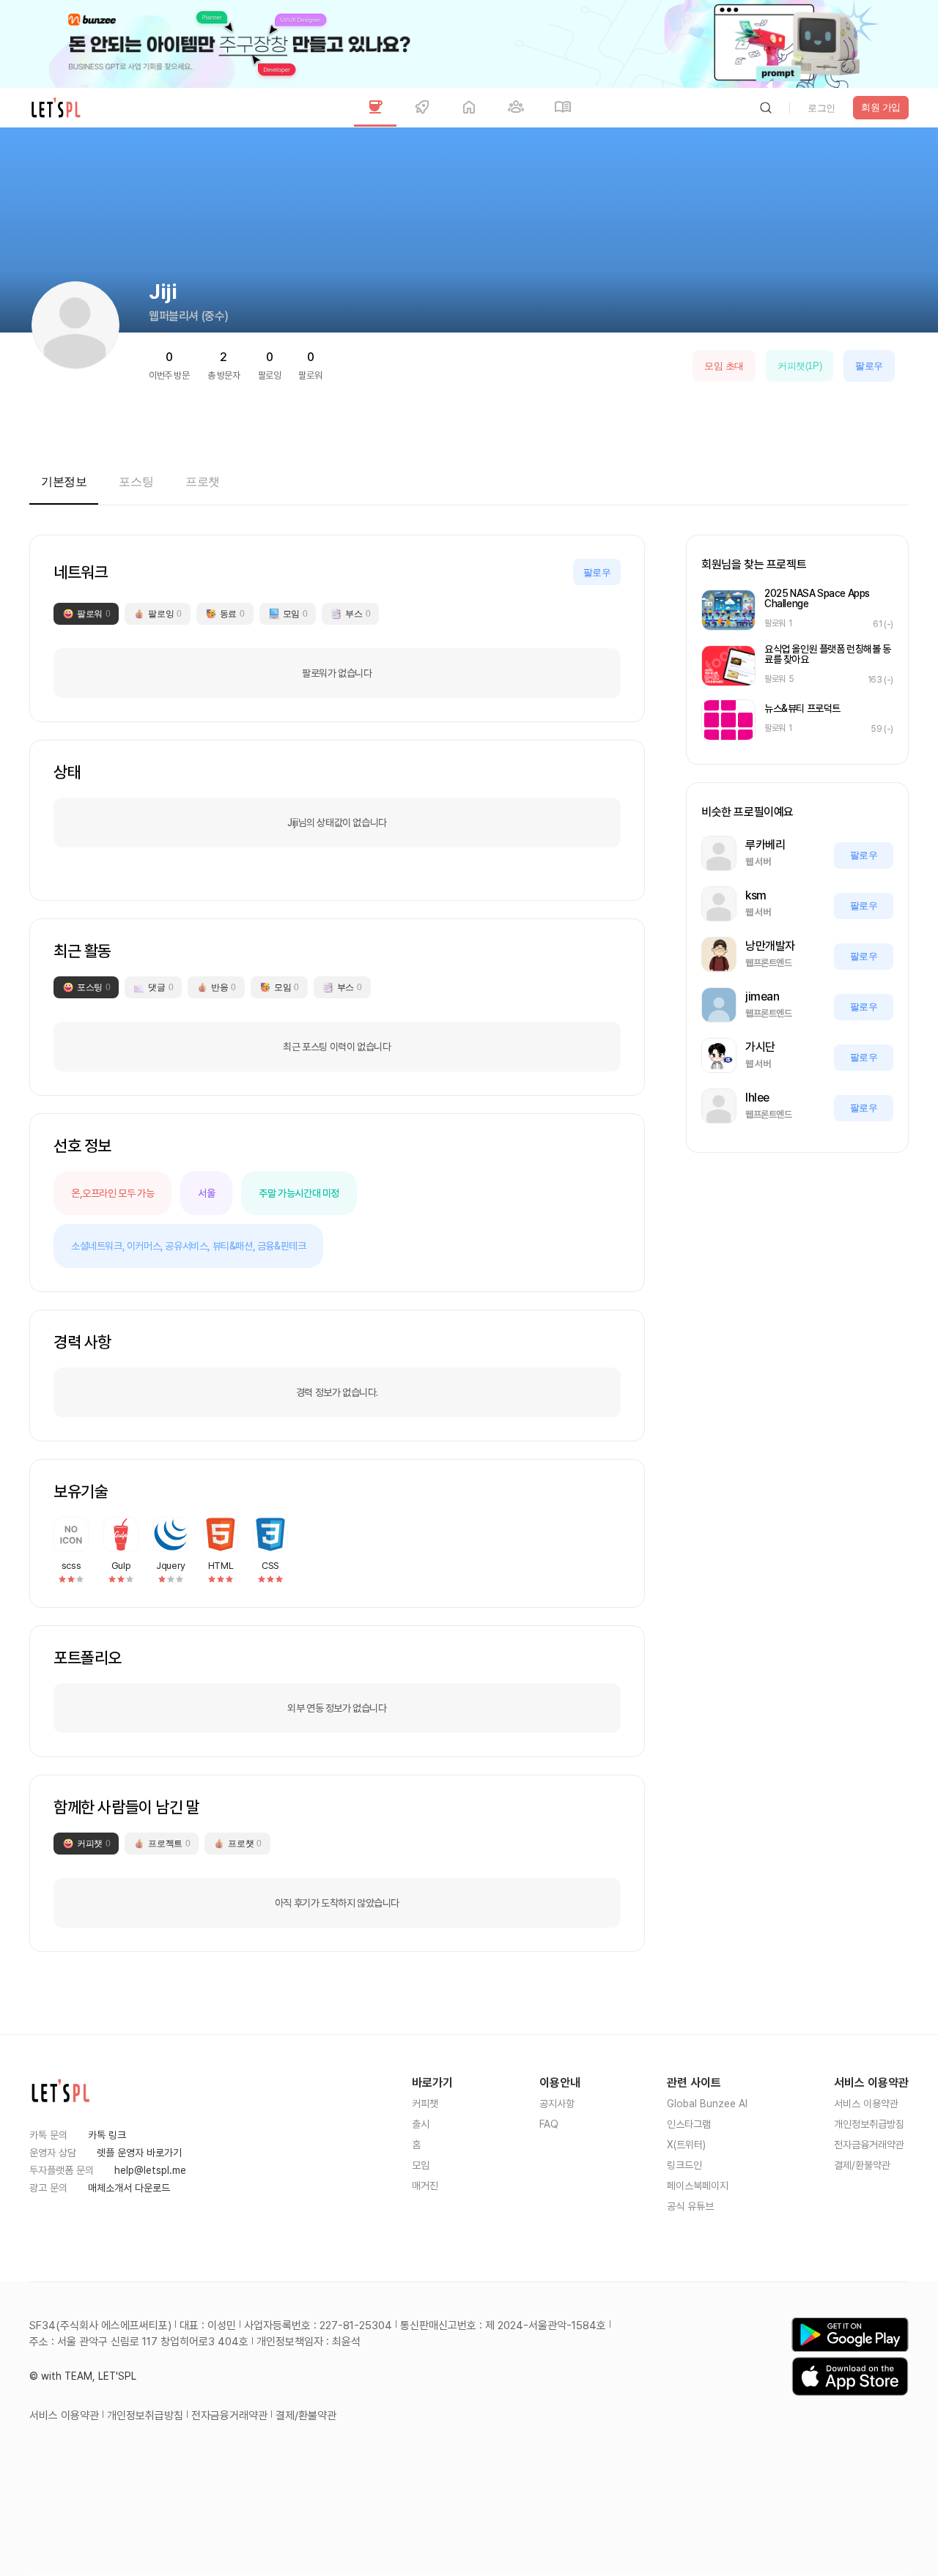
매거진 (425, 2186)
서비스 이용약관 (866, 2104)
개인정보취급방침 (869, 2124)
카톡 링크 (107, 2135)
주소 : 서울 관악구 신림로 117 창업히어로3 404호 (139, 2342)
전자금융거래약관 (869, 2145)
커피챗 (425, 2104)
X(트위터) (686, 2145)
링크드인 (684, 2165)
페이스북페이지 (698, 2186)
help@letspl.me (150, 2170)
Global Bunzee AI (707, 2104)
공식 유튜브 (690, 2206)
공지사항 (557, 2104)
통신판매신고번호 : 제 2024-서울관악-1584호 (503, 2326)
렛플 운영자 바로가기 (139, 2153)
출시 (421, 2124)
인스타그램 (689, 2124)
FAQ (549, 2124)
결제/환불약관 (862, 2165)
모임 (421, 2165)
